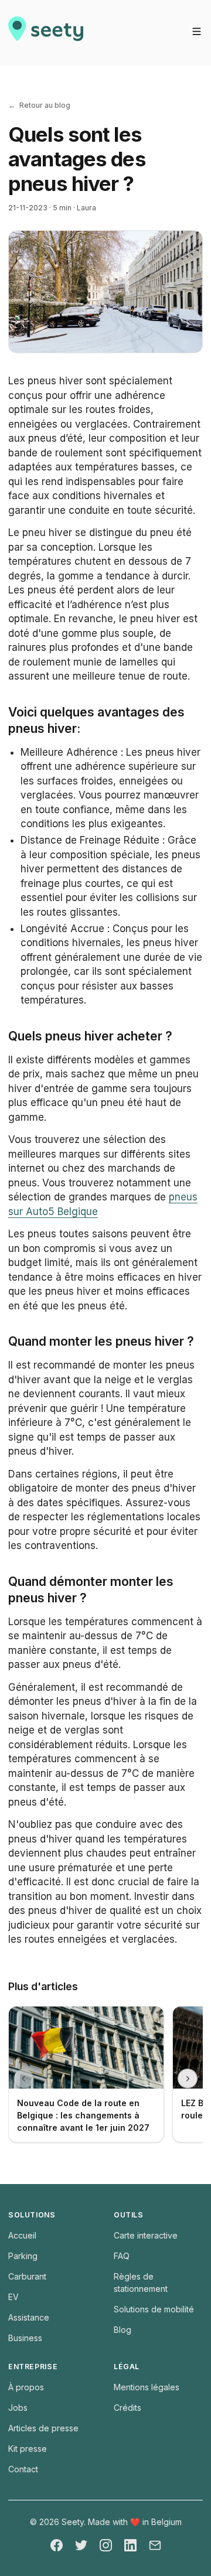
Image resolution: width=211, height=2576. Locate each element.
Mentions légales (147, 2387)
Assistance (29, 2317)
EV (13, 2297)
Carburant (27, 2276)
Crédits (127, 2408)
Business (25, 2338)
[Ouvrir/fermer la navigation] (197, 31)
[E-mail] (155, 2545)
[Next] (188, 2079)
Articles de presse (43, 2428)
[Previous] (24, 2079)
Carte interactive (146, 2235)
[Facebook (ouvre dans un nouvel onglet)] (57, 2545)
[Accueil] (46, 33)
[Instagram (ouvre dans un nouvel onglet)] (106, 2545)
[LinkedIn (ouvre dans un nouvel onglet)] (130, 2545)
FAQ (122, 2256)
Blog (122, 2330)
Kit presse (28, 2449)
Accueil (22, 2235)
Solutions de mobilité (154, 2309)
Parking (23, 2256)
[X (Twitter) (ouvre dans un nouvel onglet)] (81, 2545)
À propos (26, 2387)
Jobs (18, 2408)
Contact (23, 2469)
